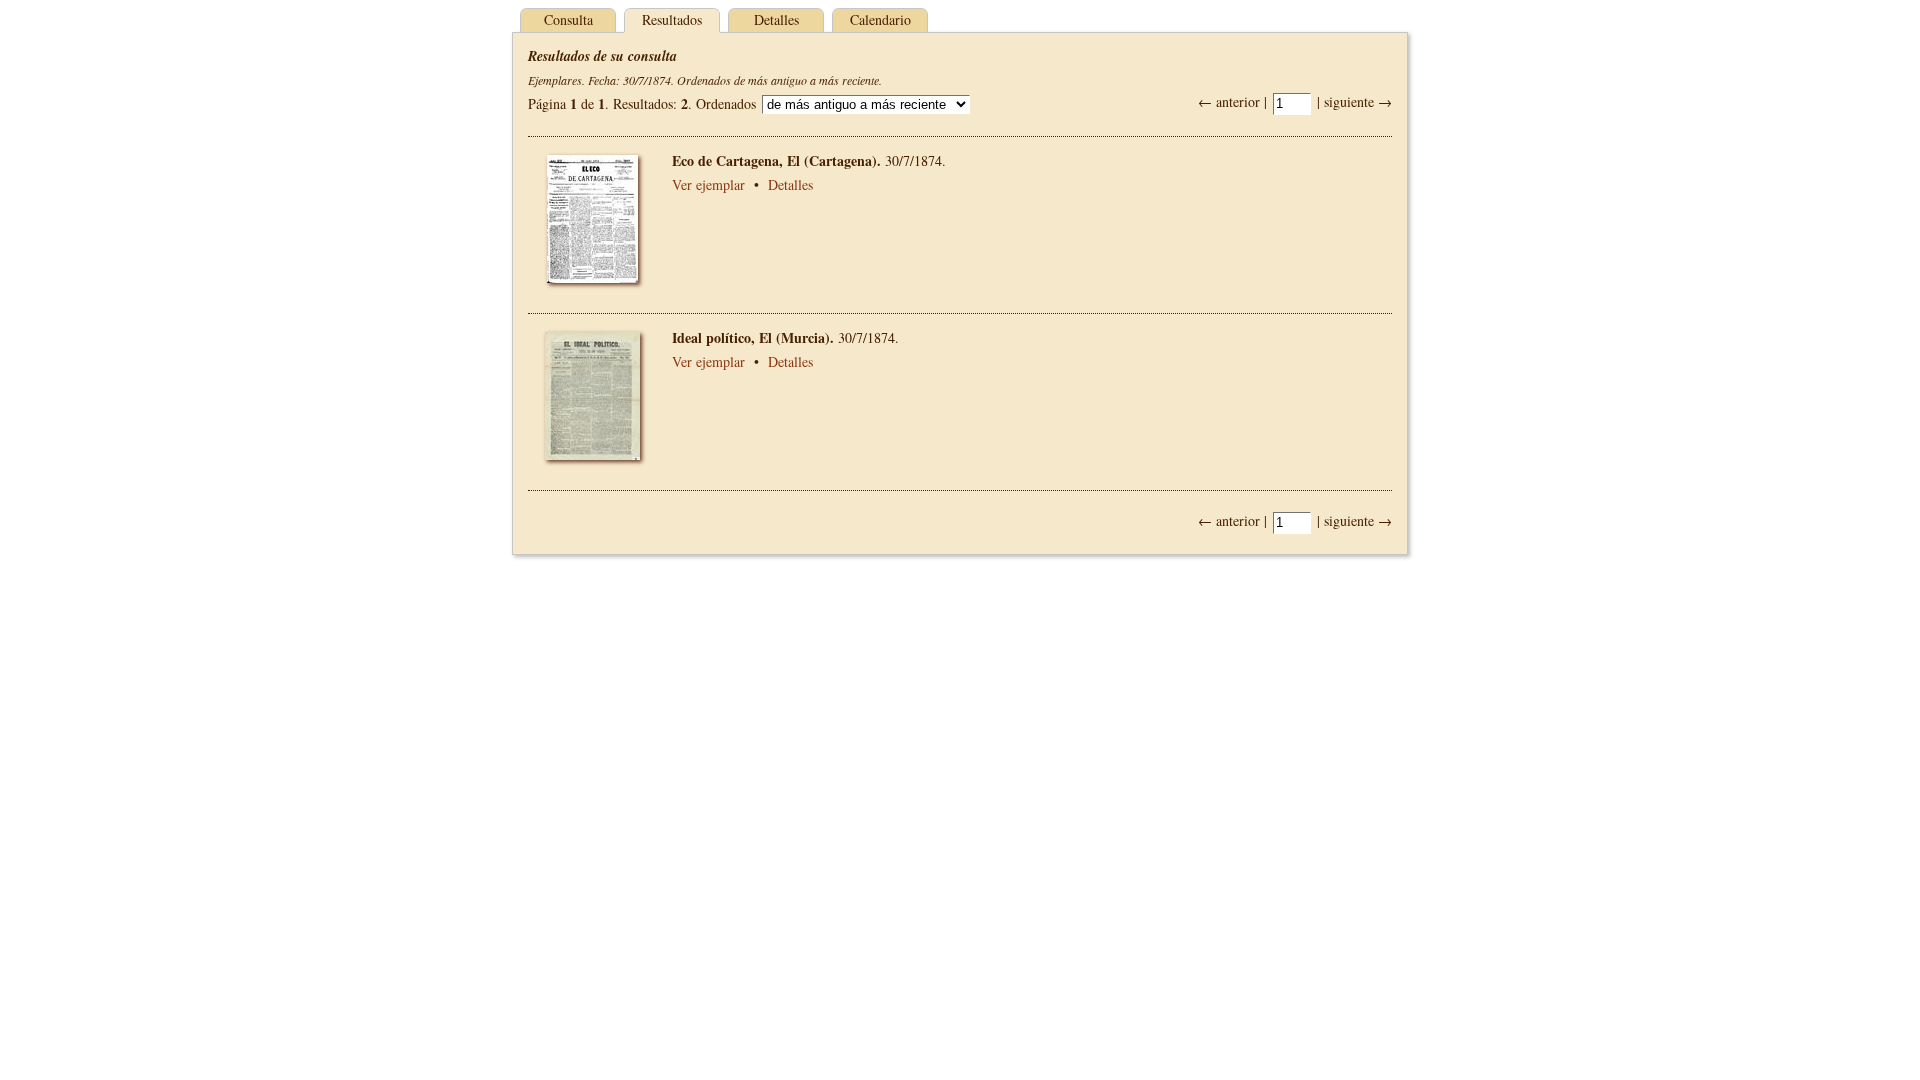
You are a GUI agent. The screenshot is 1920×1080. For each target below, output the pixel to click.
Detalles (776, 19)
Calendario (880, 19)
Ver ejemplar (708, 184)
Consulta (568, 19)
